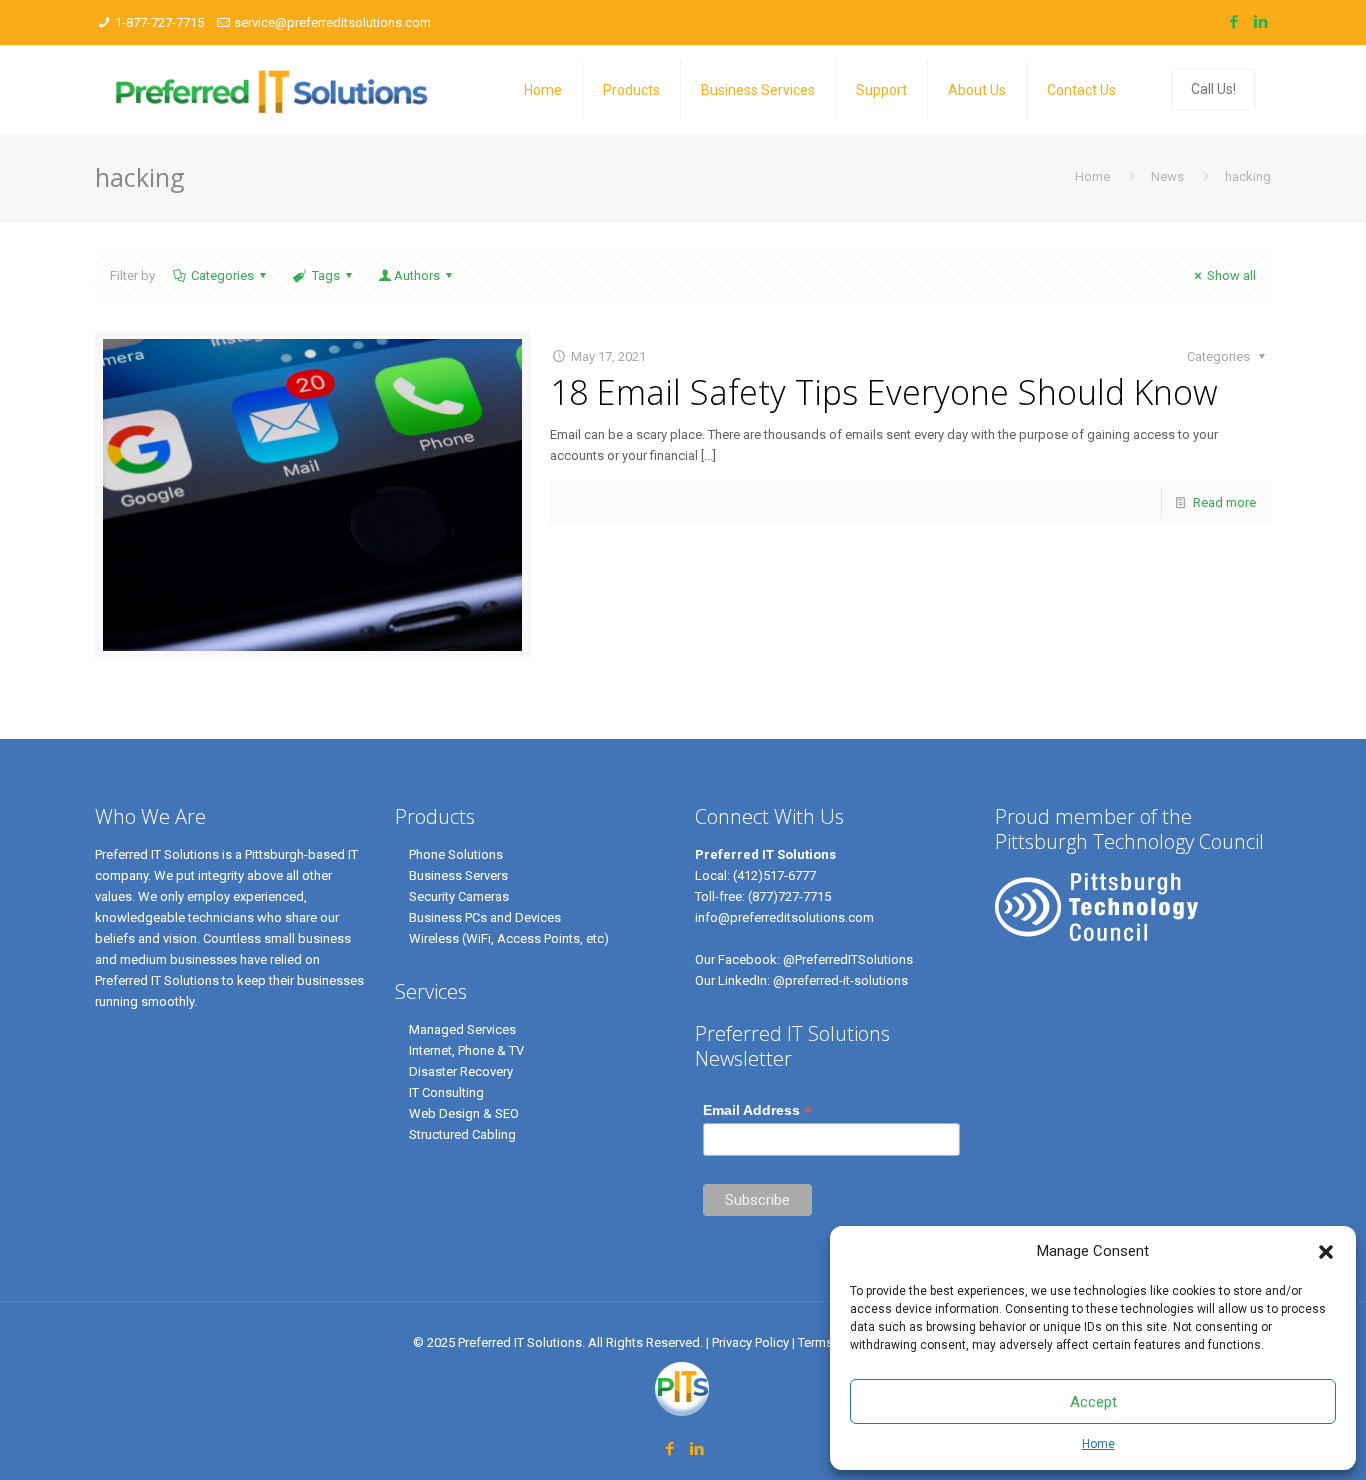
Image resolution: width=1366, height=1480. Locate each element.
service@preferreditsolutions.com (332, 22)
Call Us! (1213, 89)
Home (1098, 1444)
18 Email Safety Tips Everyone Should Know (884, 392)
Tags (326, 275)
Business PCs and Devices (485, 917)
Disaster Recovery (461, 1071)
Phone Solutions (456, 854)
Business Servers (458, 875)
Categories (222, 275)
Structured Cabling (462, 1134)
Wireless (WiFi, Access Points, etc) (509, 938)
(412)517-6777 (774, 875)
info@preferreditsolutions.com (784, 917)
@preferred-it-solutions (840, 980)
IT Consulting (446, 1092)
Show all (1231, 275)
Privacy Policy (752, 1342)
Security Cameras (459, 896)
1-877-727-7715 (159, 22)
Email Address (757, 1110)
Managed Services (462, 1029)
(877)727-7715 (789, 896)
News (1167, 176)
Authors (417, 275)
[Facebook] (1233, 22)
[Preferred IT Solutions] (272, 90)
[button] (1326, 1252)
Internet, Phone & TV (466, 1050)
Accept (1093, 1402)
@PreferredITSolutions (848, 959)
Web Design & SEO (464, 1113)
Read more (1224, 502)
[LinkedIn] (1260, 22)
